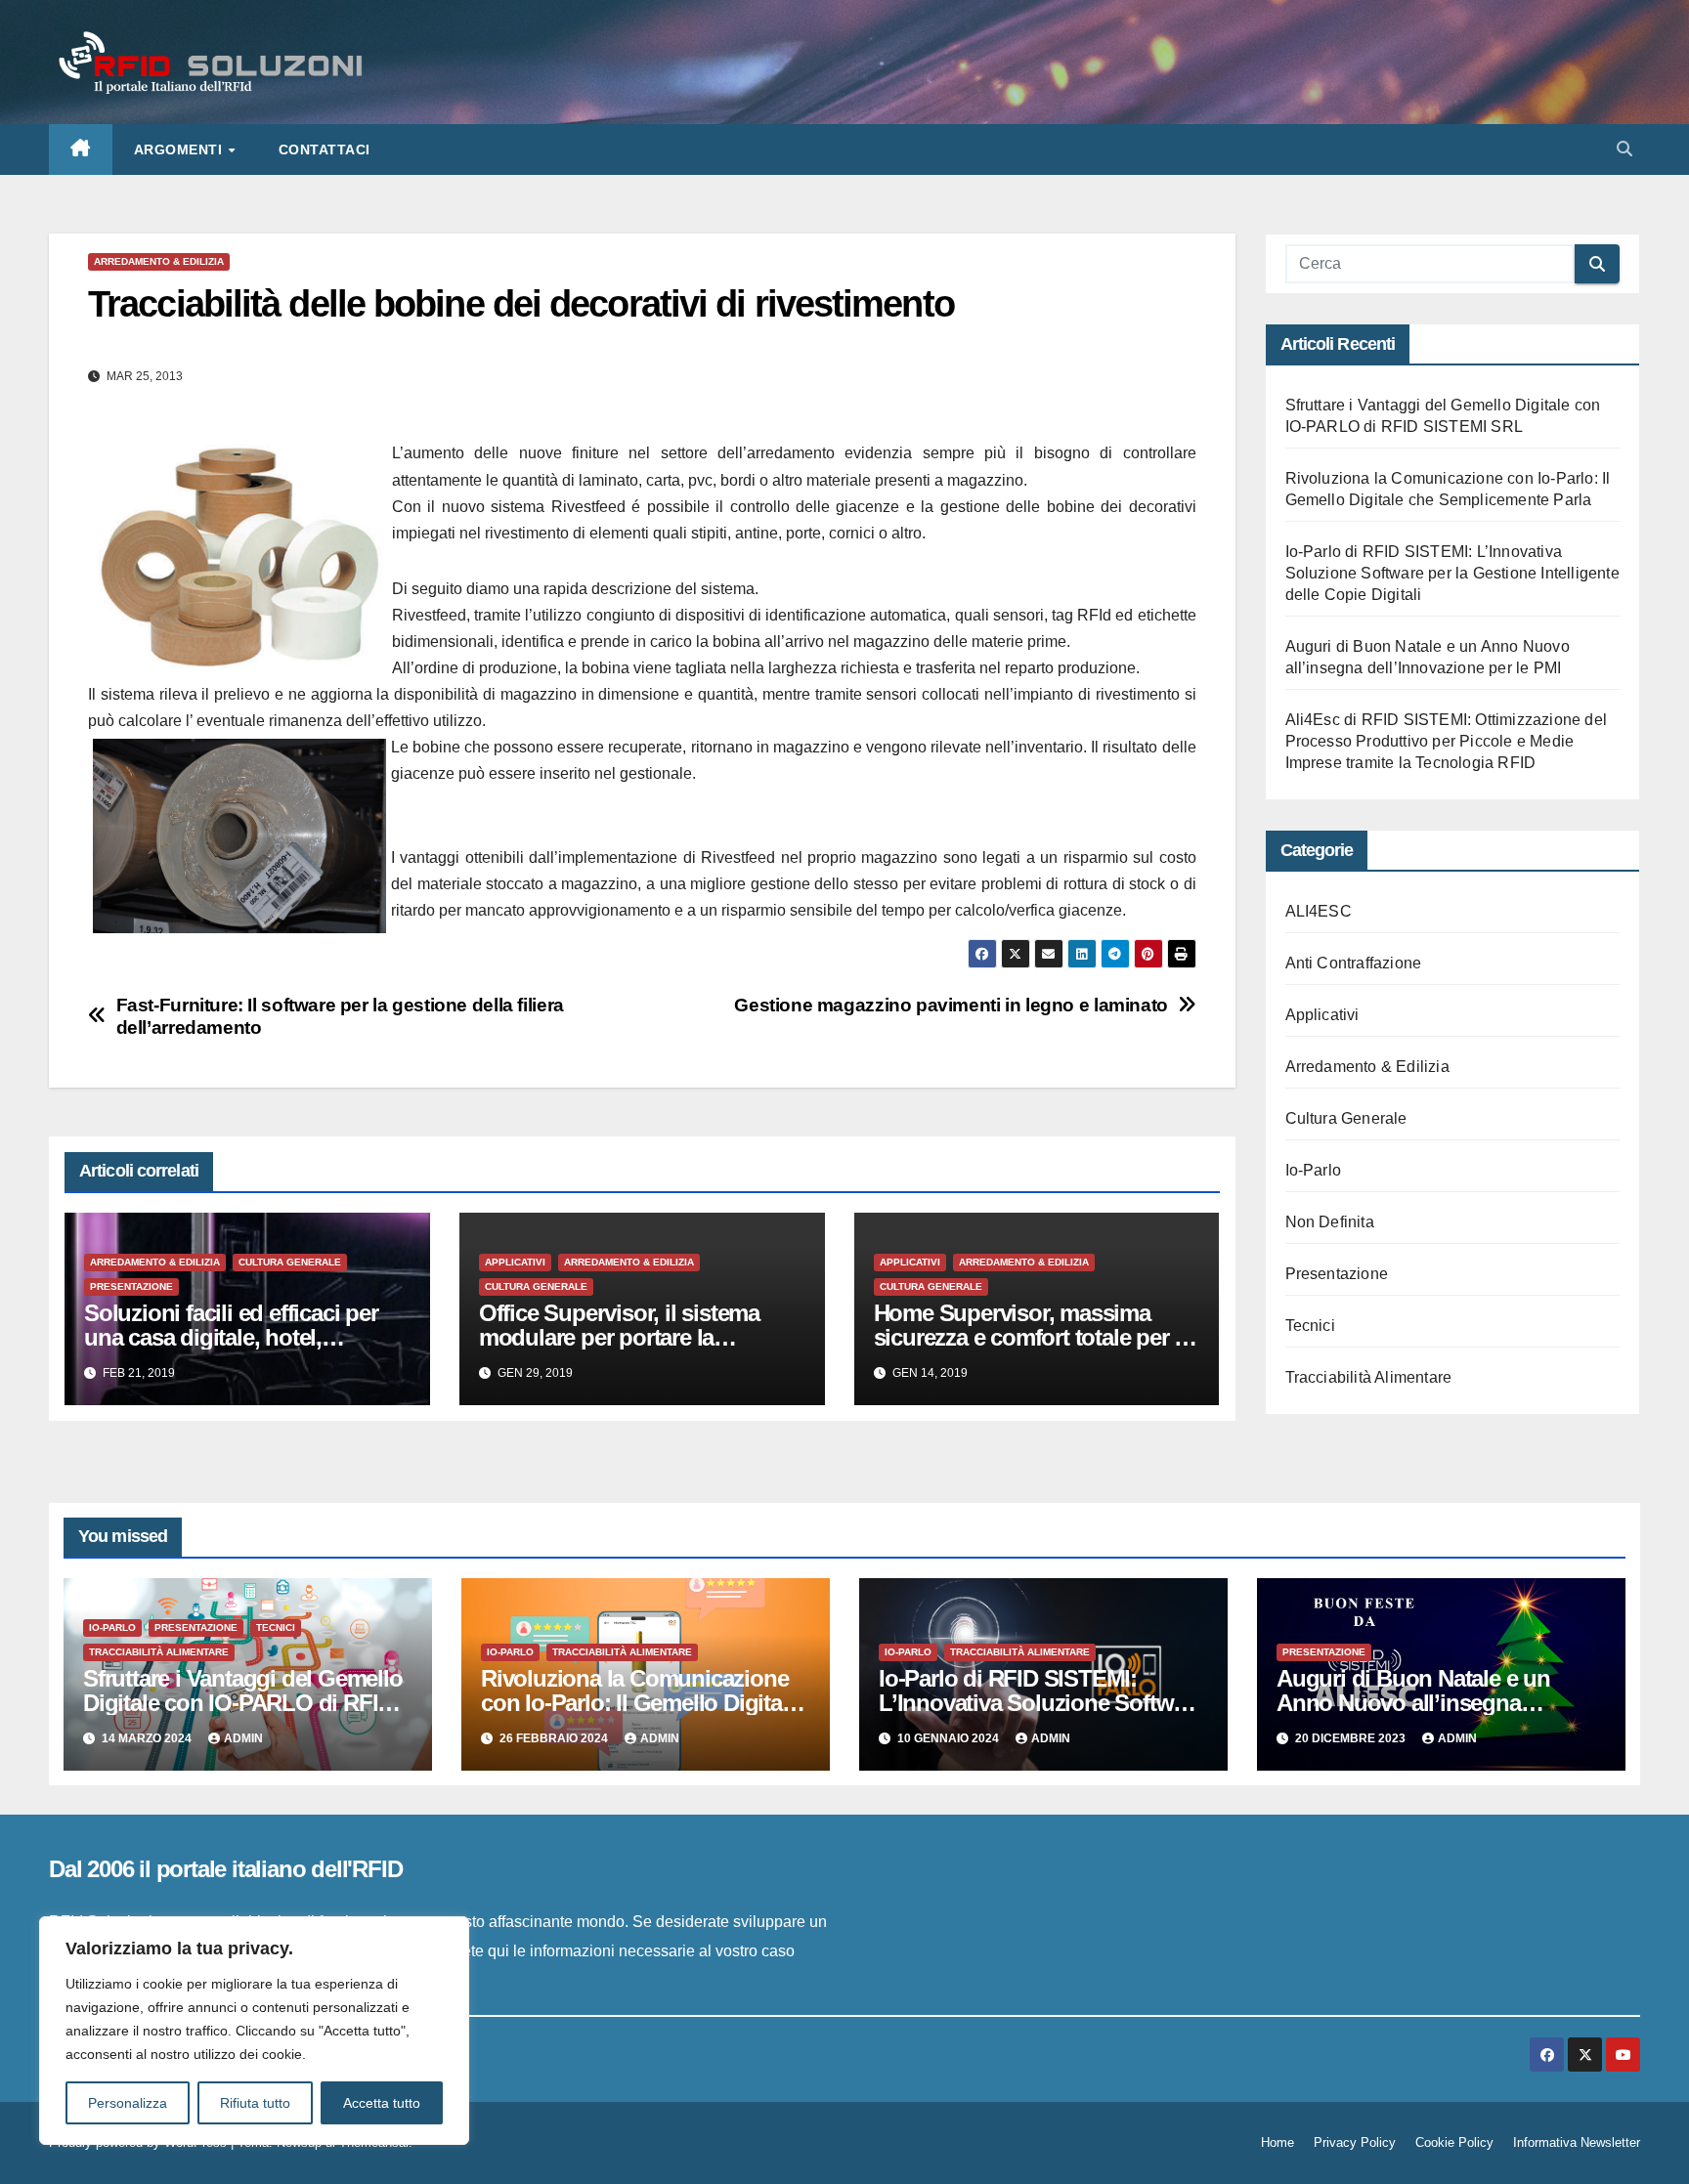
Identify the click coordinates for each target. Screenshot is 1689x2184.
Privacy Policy (1355, 2142)
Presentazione (131, 1286)
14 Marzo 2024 (148, 1738)
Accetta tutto (382, 2103)
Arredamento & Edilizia (159, 261)
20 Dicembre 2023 (1352, 1738)
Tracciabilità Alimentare (1369, 1377)
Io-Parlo (1314, 1170)
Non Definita (1330, 1222)
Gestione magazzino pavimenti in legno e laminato (951, 1005)
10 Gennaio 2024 (950, 1738)
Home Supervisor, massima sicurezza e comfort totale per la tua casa (1033, 1337)
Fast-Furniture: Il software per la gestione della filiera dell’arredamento (340, 1016)
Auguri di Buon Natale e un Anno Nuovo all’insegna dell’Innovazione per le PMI (1413, 1703)
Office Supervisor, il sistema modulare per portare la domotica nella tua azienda (619, 1337)
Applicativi (515, 1262)
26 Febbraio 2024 (555, 1738)
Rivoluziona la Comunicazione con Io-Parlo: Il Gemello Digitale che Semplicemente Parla (640, 1703)
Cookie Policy (1454, 2142)
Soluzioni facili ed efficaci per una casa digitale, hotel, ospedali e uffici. (231, 1337)
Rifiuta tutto (255, 2103)
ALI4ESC (1319, 911)
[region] (254, 2031)
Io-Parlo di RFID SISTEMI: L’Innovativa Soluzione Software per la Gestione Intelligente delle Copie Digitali (1452, 573)
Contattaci (325, 150)
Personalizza (128, 2103)
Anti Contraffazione (1354, 963)
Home (1278, 2142)
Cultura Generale (290, 1262)
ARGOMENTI (180, 150)
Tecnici (1310, 1326)
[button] (1624, 149)
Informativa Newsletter (1577, 2142)
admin (243, 1738)
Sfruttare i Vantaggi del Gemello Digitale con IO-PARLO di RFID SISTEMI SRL (243, 1703)
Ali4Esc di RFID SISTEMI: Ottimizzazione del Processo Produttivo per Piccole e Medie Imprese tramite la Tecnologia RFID (1447, 741)
